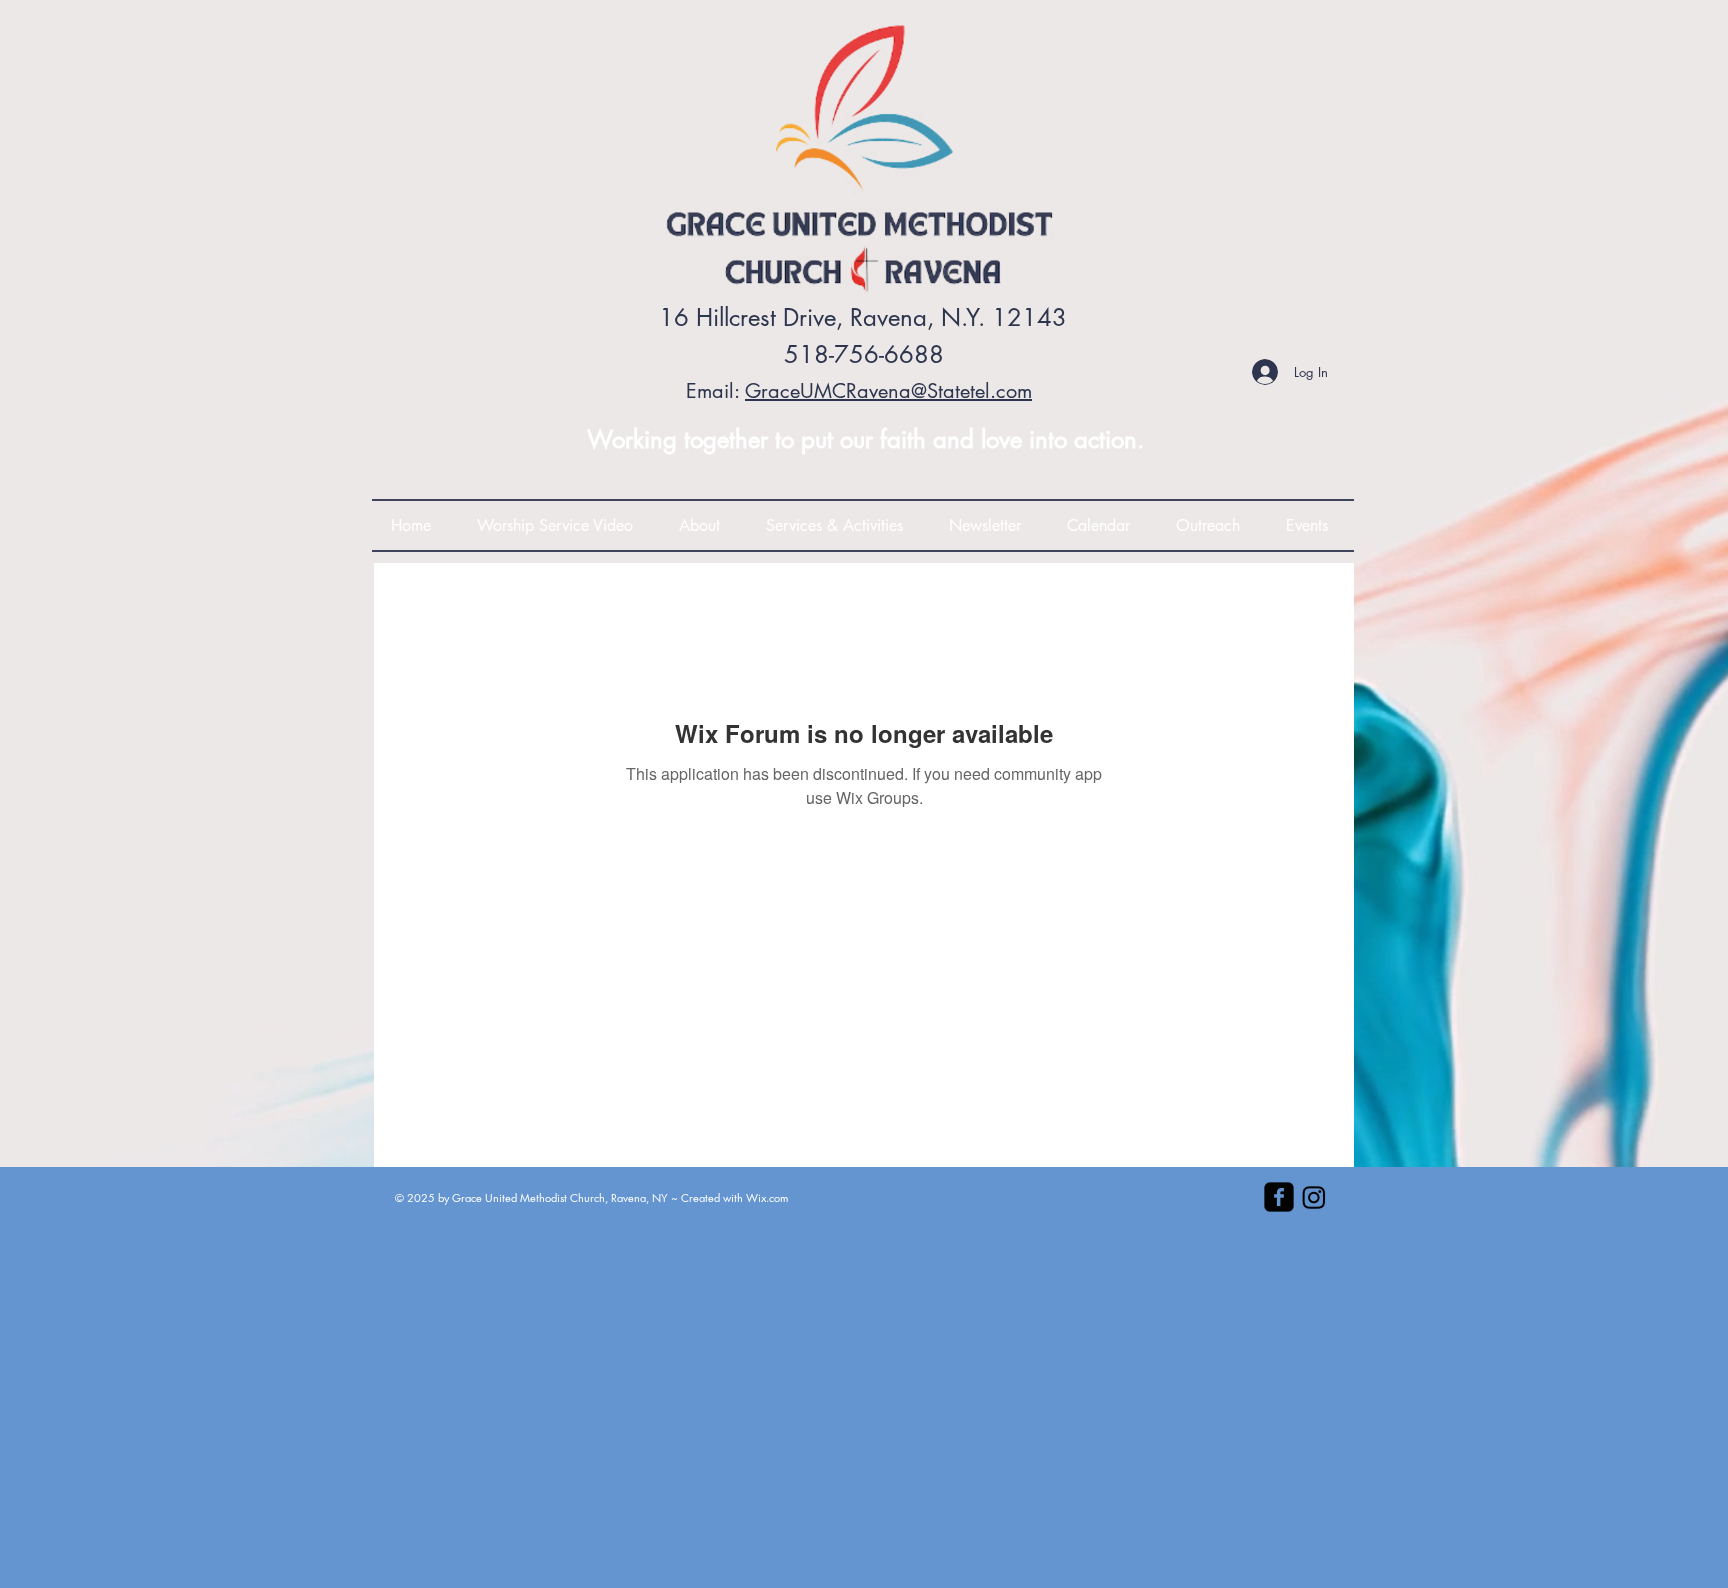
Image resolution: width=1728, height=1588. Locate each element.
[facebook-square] (1279, 1197)
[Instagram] (1314, 1197)
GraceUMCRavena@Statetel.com (888, 391)
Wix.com (767, 1197)
